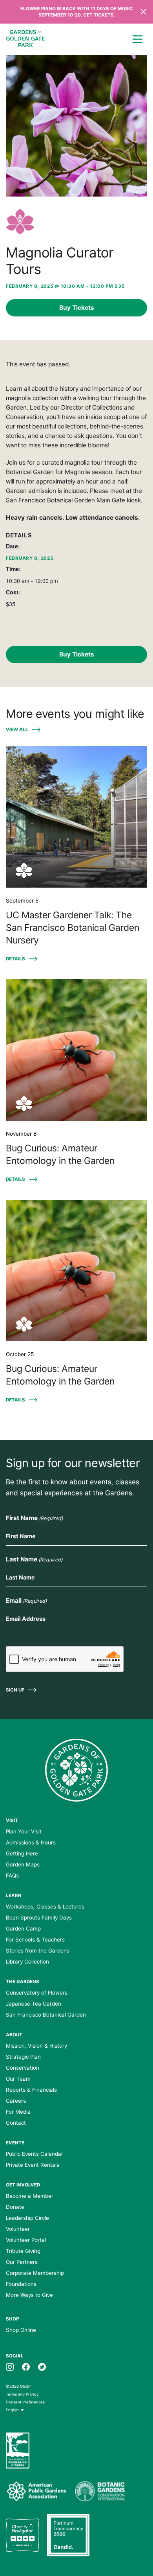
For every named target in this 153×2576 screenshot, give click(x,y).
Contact (16, 2123)
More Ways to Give (29, 2295)
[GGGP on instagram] (10, 2366)
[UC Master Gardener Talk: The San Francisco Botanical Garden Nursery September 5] (76, 817)
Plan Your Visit (24, 1831)
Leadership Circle (27, 2218)
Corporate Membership (35, 2273)
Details (15, 959)
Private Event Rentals (33, 2165)
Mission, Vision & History (36, 2046)
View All (17, 730)
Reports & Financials (31, 2090)
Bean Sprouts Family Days (39, 1918)
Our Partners (22, 2262)
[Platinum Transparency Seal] (68, 2535)
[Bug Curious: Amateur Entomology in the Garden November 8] (76, 1050)
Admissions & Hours (31, 1842)
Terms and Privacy (22, 2394)
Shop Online (21, 2330)
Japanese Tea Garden (34, 2004)
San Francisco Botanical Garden (46, 2015)
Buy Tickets (77, 308)
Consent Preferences (25, 2402)
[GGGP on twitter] (42, 2366)
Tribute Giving (23, 2251)
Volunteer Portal (26, 2240)
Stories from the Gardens (38, 1951)
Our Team (18, 2079)
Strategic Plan (23, 2057)
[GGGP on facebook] (26, 2366)
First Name (34, 1518)
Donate (15, 2207)
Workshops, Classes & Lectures (45, 1907)
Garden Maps (23, 1864)
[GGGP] (25, 40)
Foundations (21, 2284)
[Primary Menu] (137, 39)
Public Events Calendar (35, 2154)
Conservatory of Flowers (37, 1993)
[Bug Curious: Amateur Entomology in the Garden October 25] (76, 1271)
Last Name (34, 1559)
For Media (18, 2112)
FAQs (12, 1875)
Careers (16, 2101)
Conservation (23, 2068)
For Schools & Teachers (35, 1940)
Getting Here (22, 1853)
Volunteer (18, 2229)
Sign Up (15, 1690)
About (14, 2035)
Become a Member (30, 2196)
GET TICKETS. (99, 15)
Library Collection (27, 1962)
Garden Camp (23, 1929)
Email (26, 1601)
